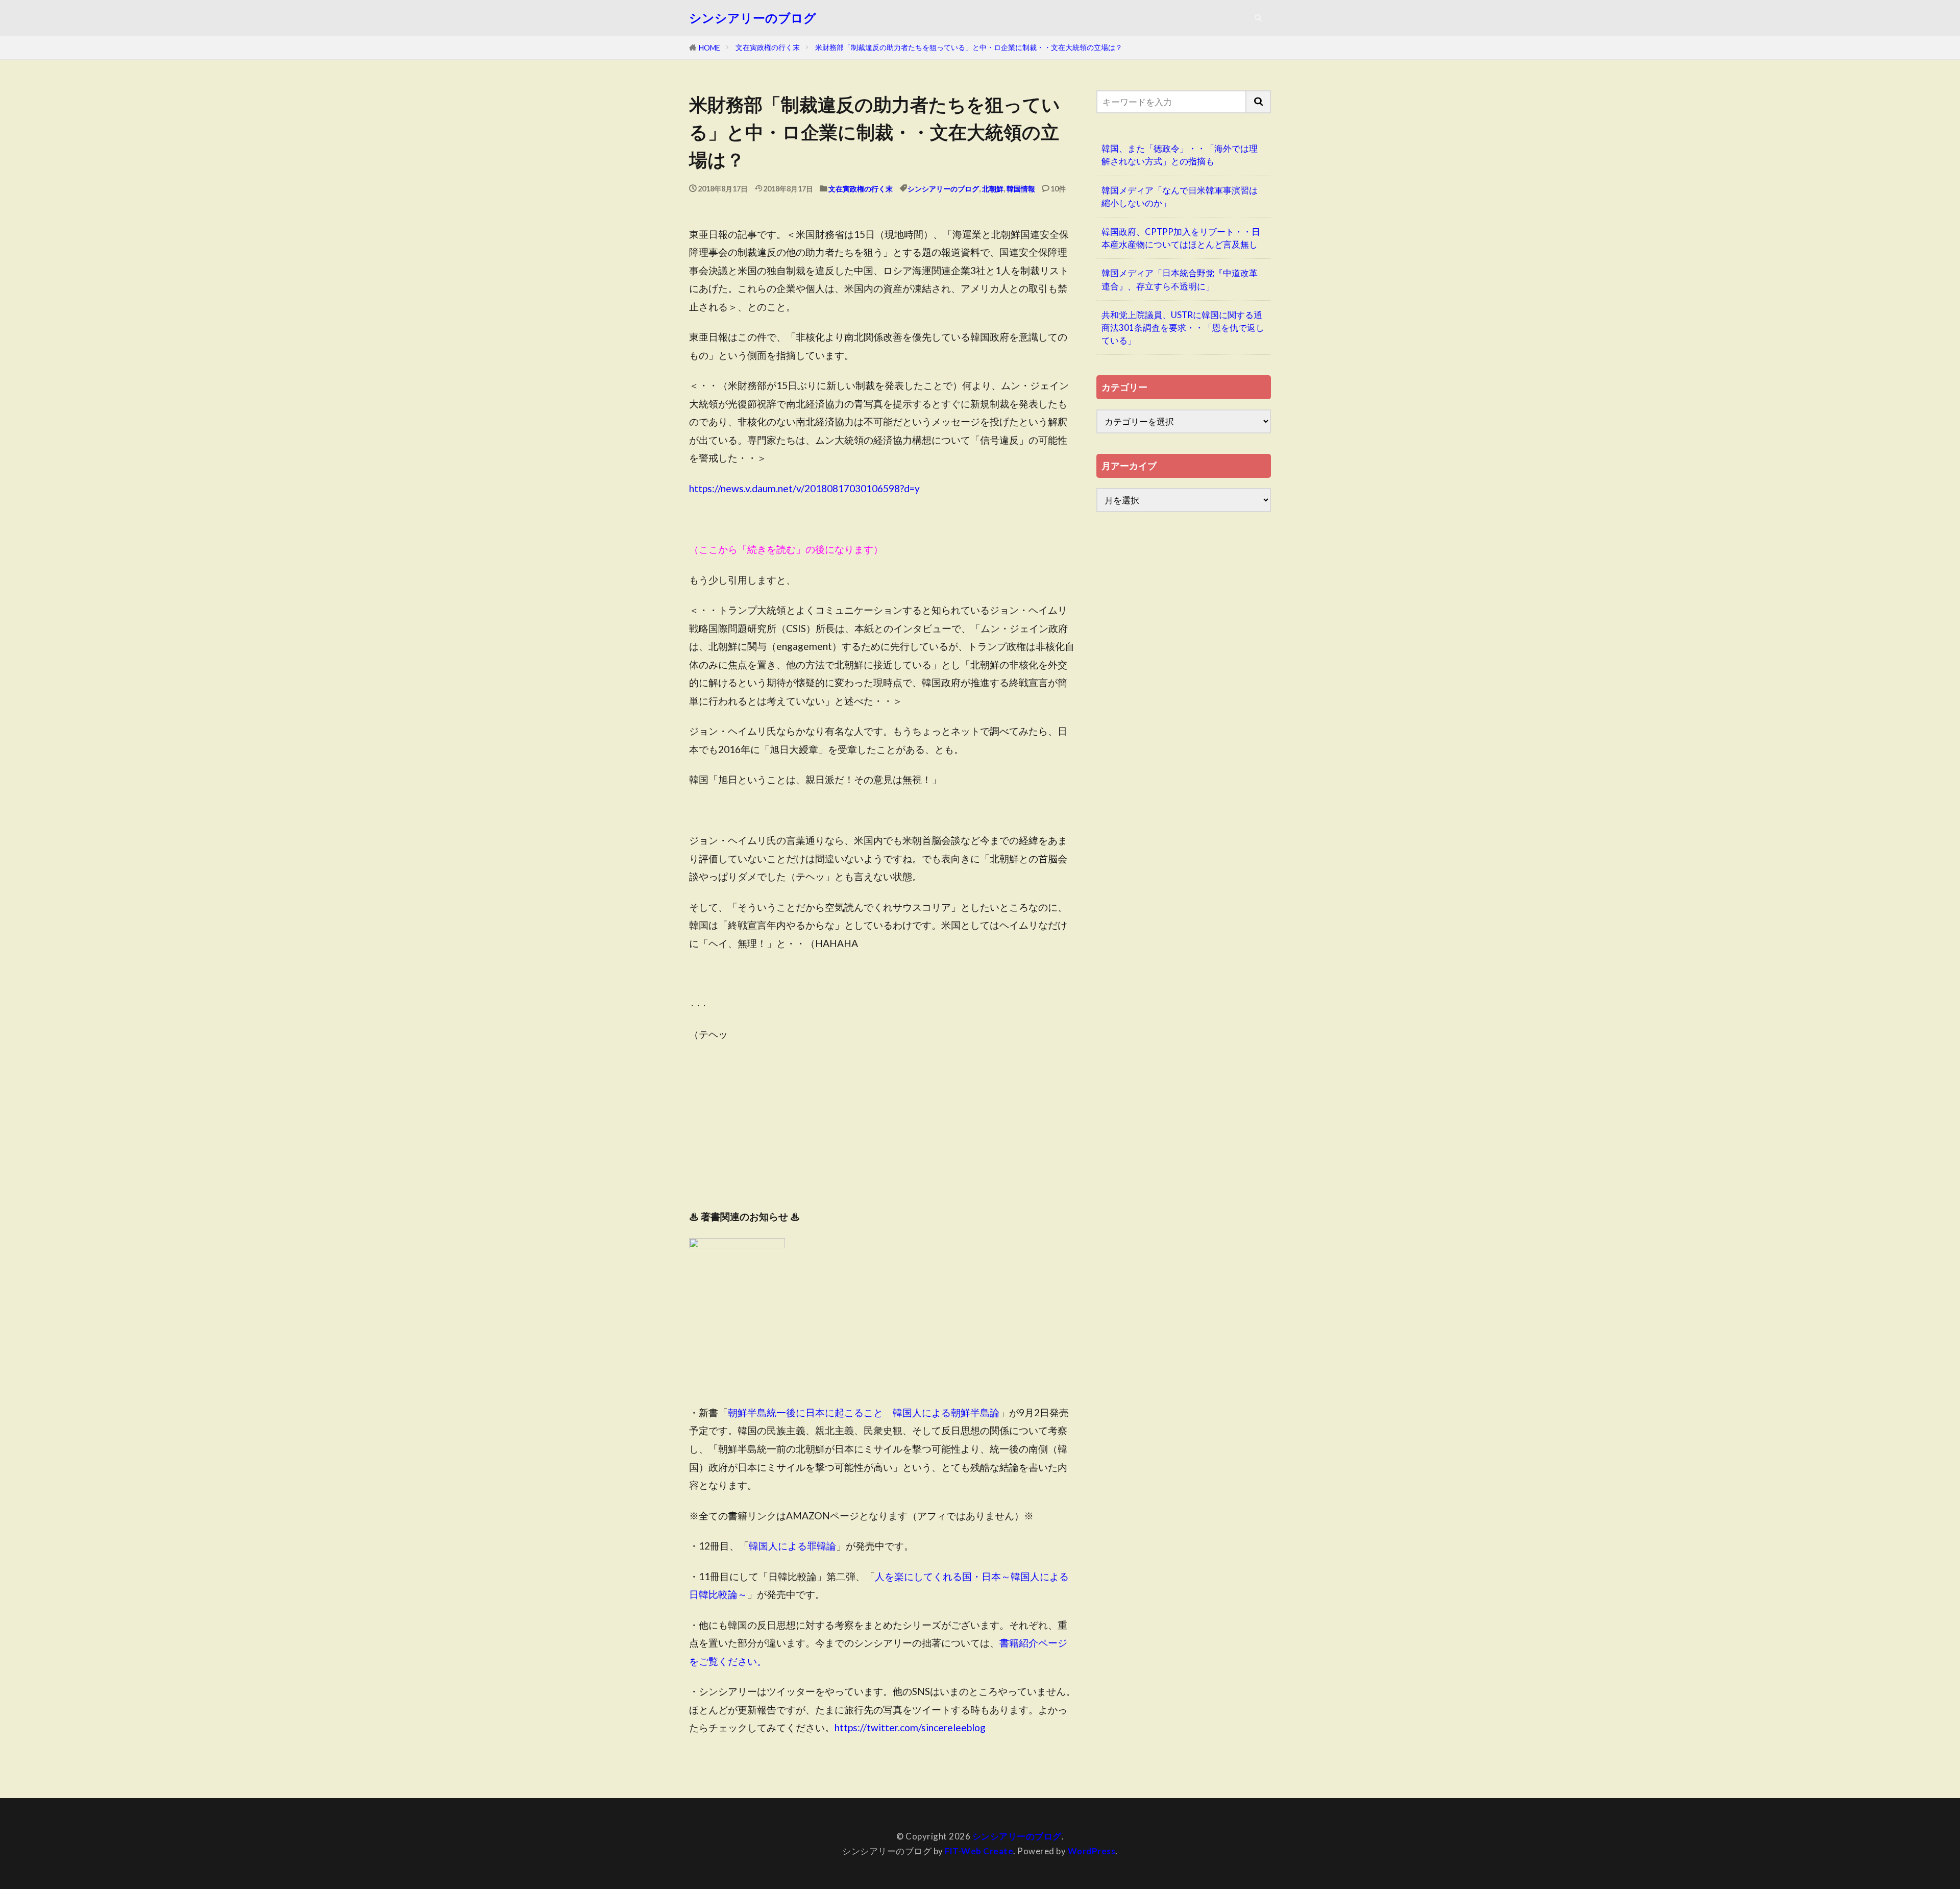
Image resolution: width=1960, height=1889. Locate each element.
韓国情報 (1021, 189)
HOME (709, 48)
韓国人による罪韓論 (792, 1546)
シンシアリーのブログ (753, 18)
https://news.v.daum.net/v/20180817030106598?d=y (804, 488)
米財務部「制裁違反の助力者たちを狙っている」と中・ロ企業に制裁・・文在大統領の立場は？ (969, 47)
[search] (1259, 102)
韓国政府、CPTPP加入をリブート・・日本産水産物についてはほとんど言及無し (1181, 238)
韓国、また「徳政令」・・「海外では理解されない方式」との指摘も (1180, 155)
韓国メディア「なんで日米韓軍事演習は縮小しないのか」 (1180, 197)
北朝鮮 (993, 189)
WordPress (1092, 1851)
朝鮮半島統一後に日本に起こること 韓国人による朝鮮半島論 (864, 1412)
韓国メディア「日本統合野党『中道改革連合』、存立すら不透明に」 (1180, 279)
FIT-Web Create (979, 1851)
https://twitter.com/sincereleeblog (910, 1727)
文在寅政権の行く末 (768, 47)
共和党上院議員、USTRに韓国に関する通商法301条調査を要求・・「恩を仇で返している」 (1183, 328)
